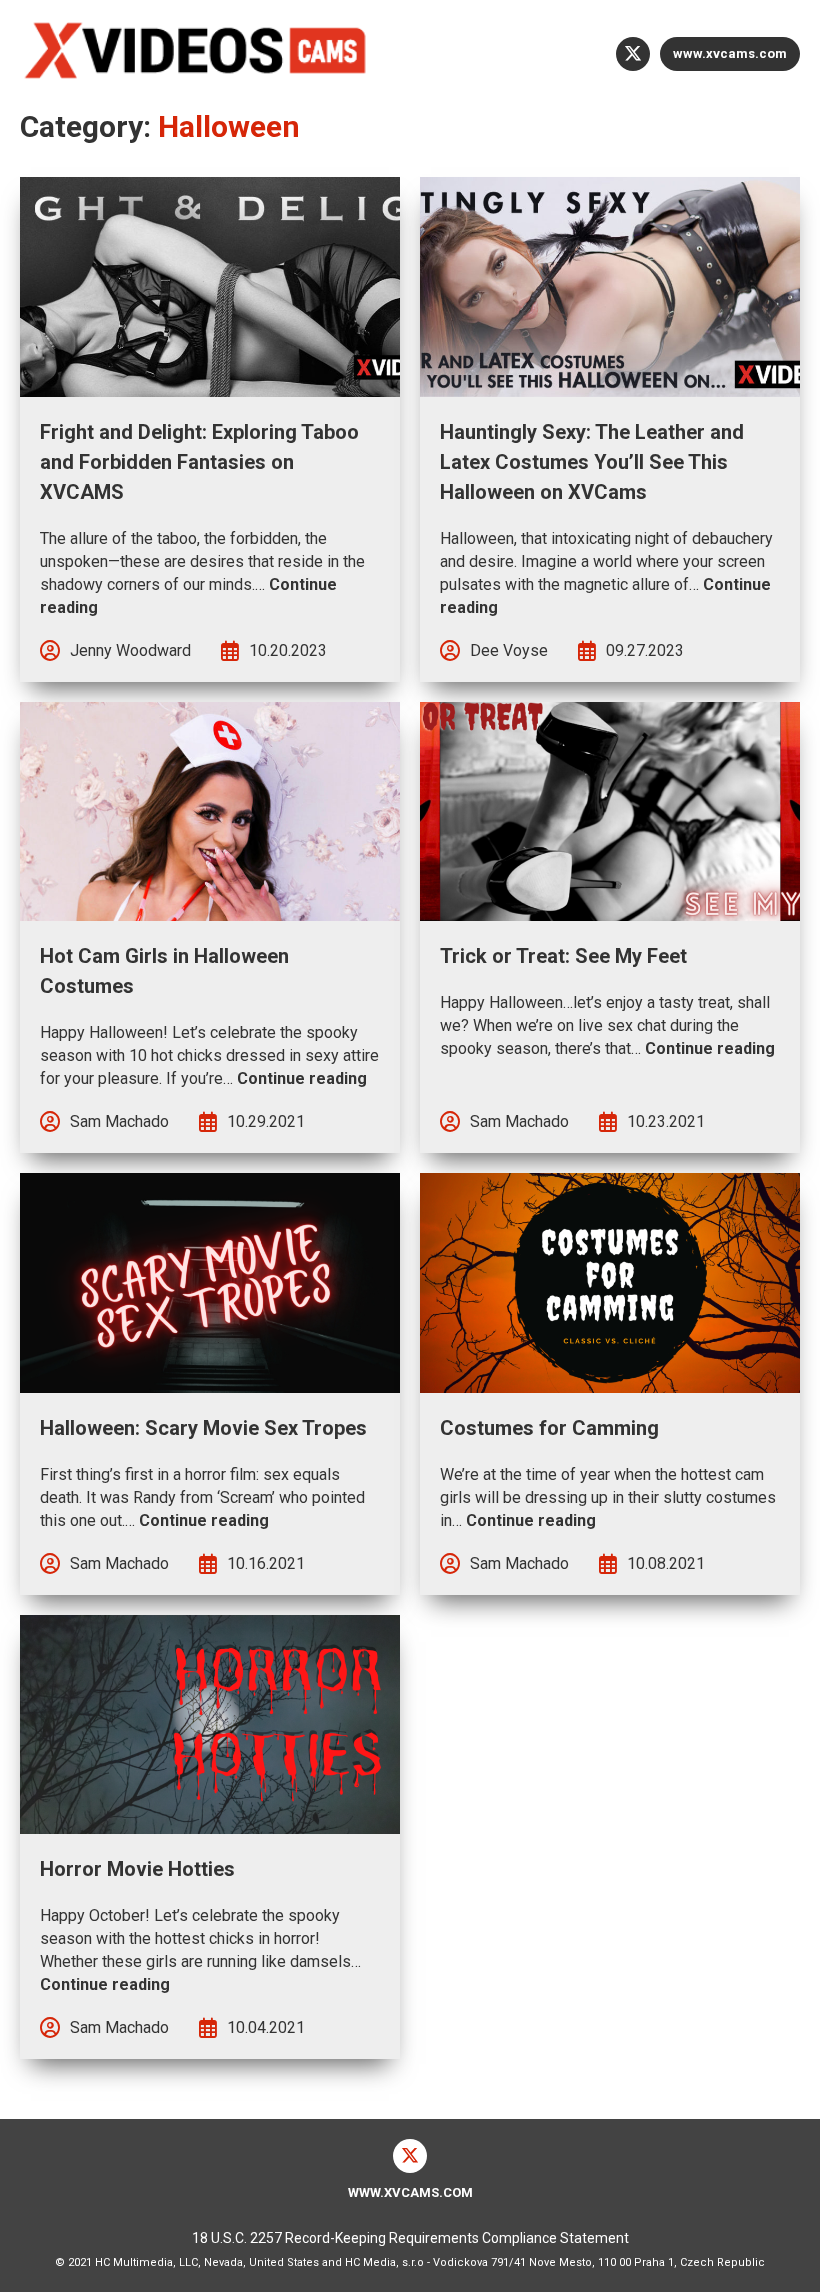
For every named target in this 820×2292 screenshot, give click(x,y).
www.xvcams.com (730, 53)
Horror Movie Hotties (137, 1869)
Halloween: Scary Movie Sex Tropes (203, 1428)
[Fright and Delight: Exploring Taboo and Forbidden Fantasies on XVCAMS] (210, 287)
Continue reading (302, 1078)
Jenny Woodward (130, 650)
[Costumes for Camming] (610, 1283)
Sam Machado (119, 1121)
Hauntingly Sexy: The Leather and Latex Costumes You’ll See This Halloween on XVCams (592, 462)
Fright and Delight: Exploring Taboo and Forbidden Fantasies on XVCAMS (199, 462)
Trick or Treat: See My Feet (563, 956)
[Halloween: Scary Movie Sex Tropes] (210, 1283)
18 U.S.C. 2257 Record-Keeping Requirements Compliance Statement (410, 2238)
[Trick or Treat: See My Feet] (610, 812)
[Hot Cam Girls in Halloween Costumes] (210, 812)
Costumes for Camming (549, 1428)
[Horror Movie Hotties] (210, 1725)
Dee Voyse (509, 650)
